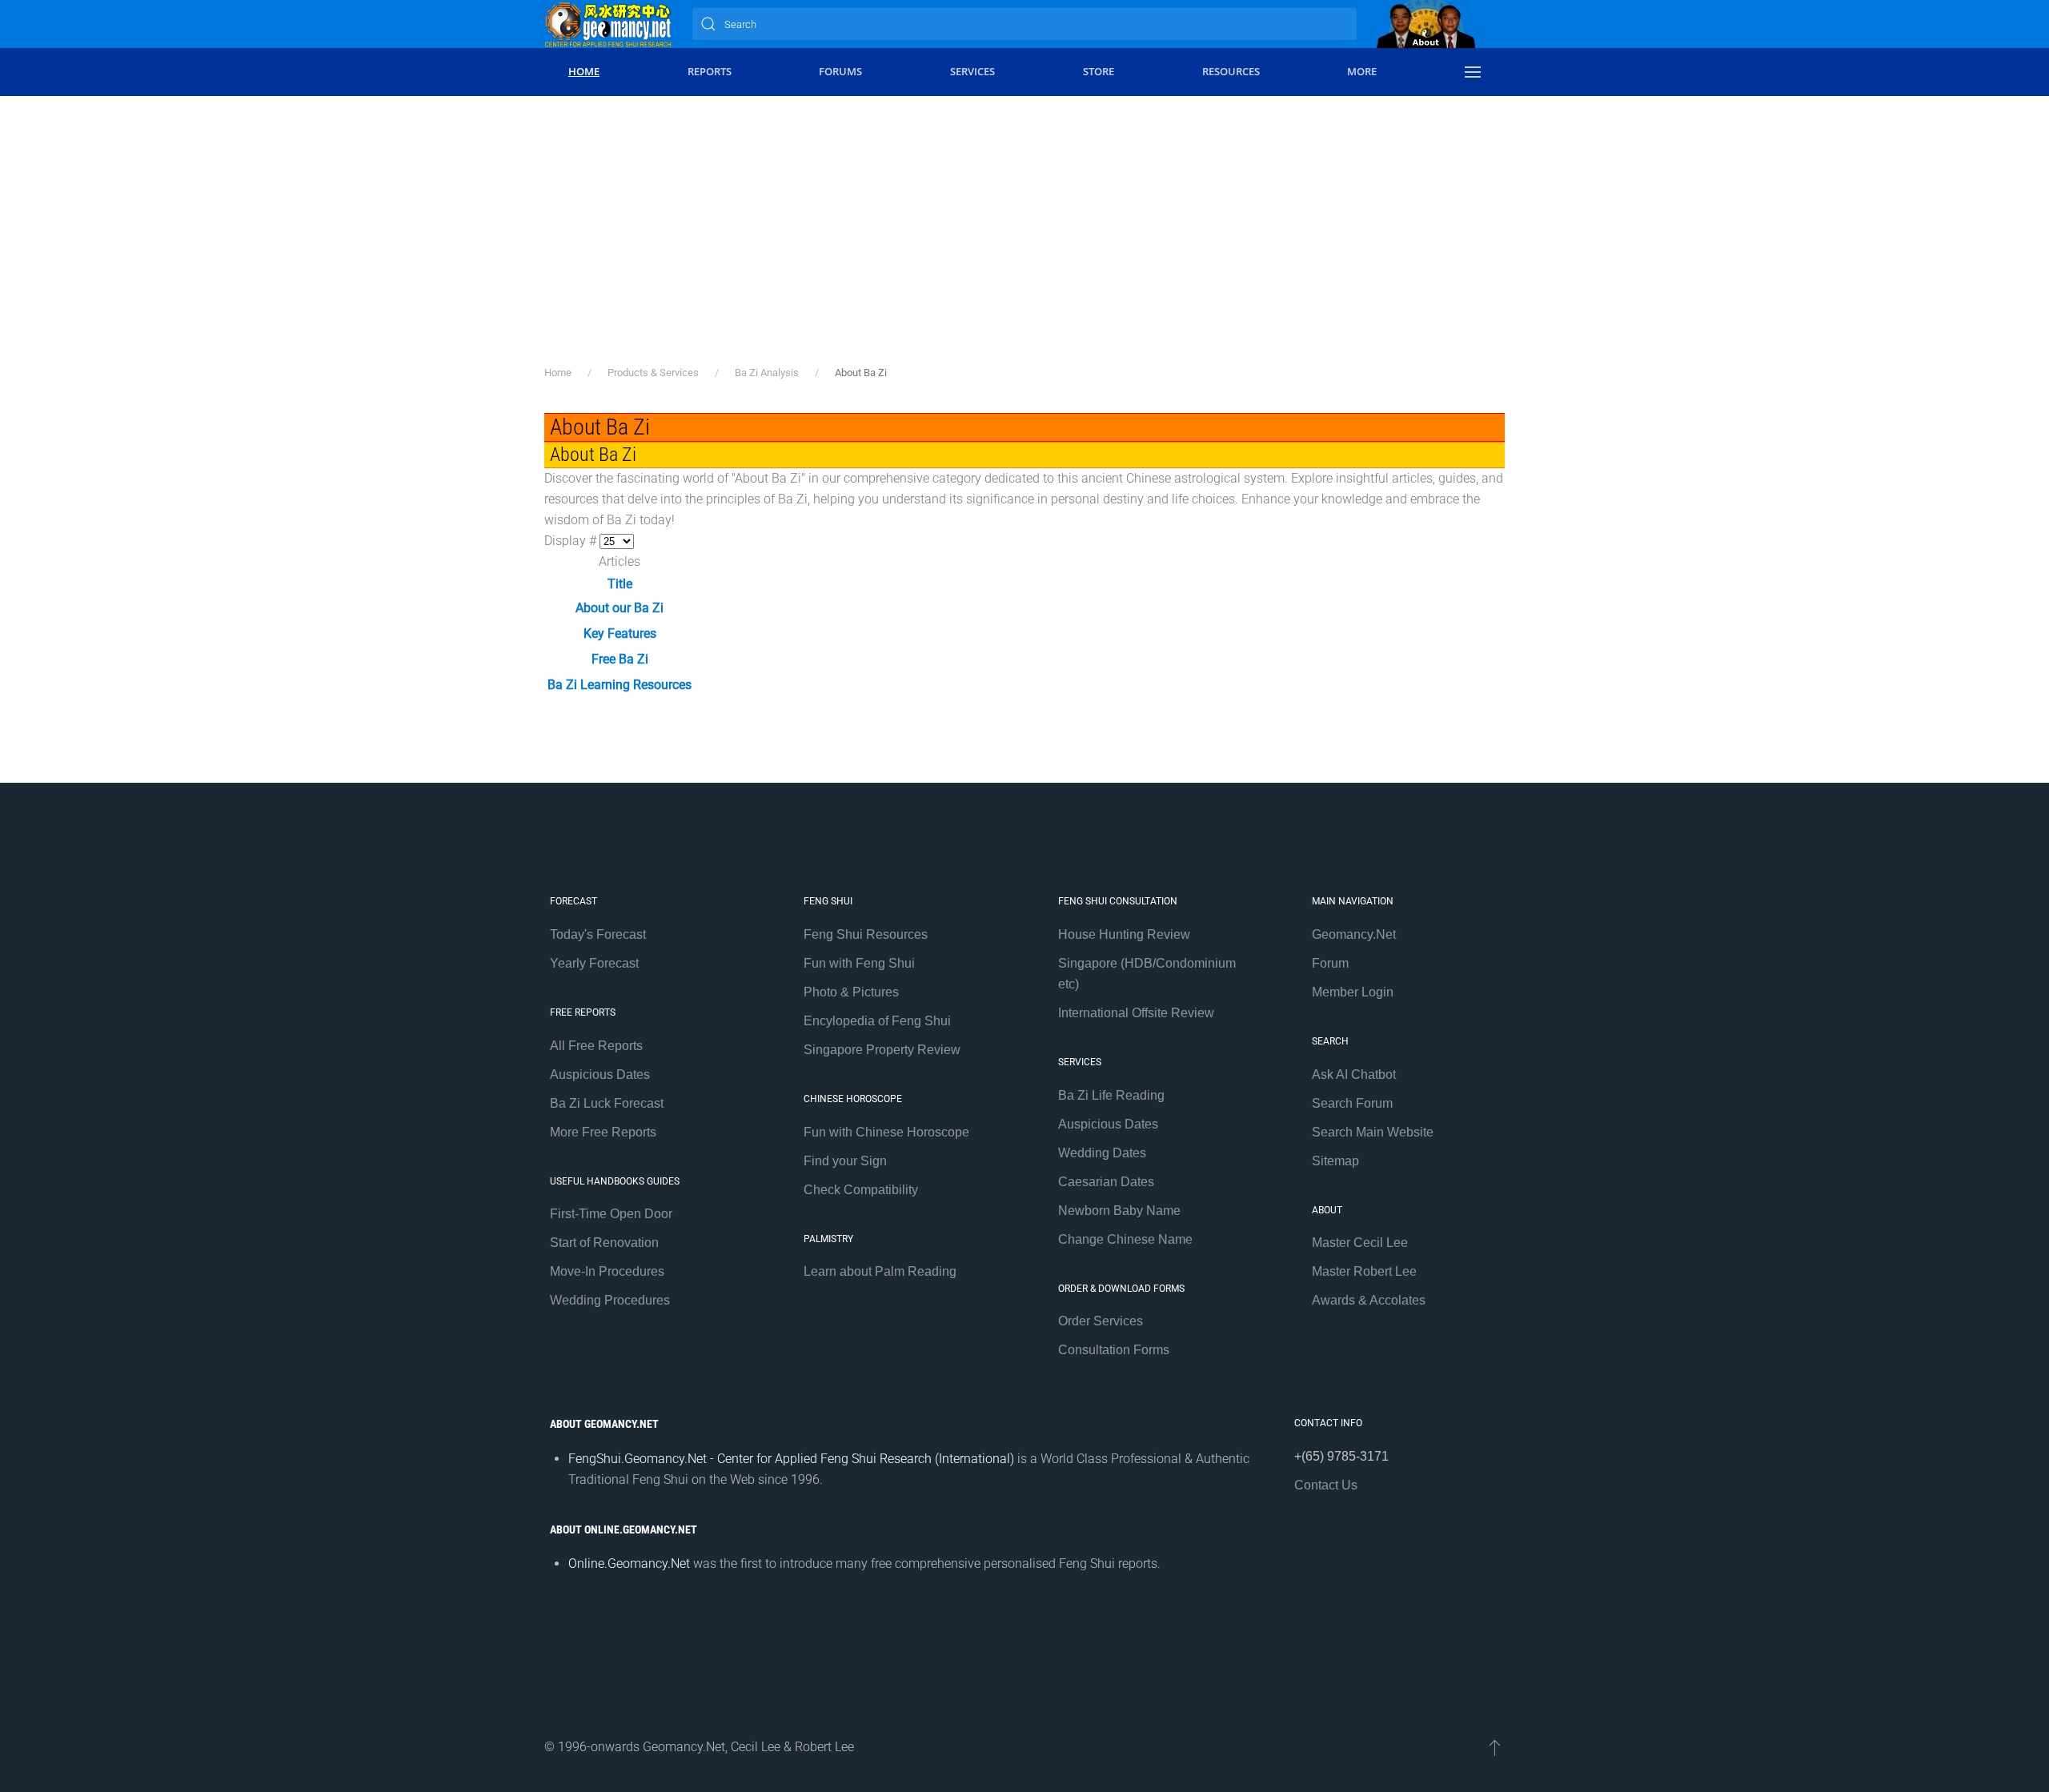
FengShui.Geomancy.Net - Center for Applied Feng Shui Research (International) (791, 1459)
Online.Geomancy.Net (629, 1563)
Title (620, 584)
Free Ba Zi (620, 659)
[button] (1473, 72)
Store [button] (1099, 71)
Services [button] (972, 71)
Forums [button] (840, 71)
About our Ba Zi (620, 608)
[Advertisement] (1024, 244)
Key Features (620, 633)
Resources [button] (1231, 71)
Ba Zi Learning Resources (620, 685)
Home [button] (584, 71)
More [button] (1362, 71)
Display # (572, 541)
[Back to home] (608, 24)
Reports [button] (710, 71)
